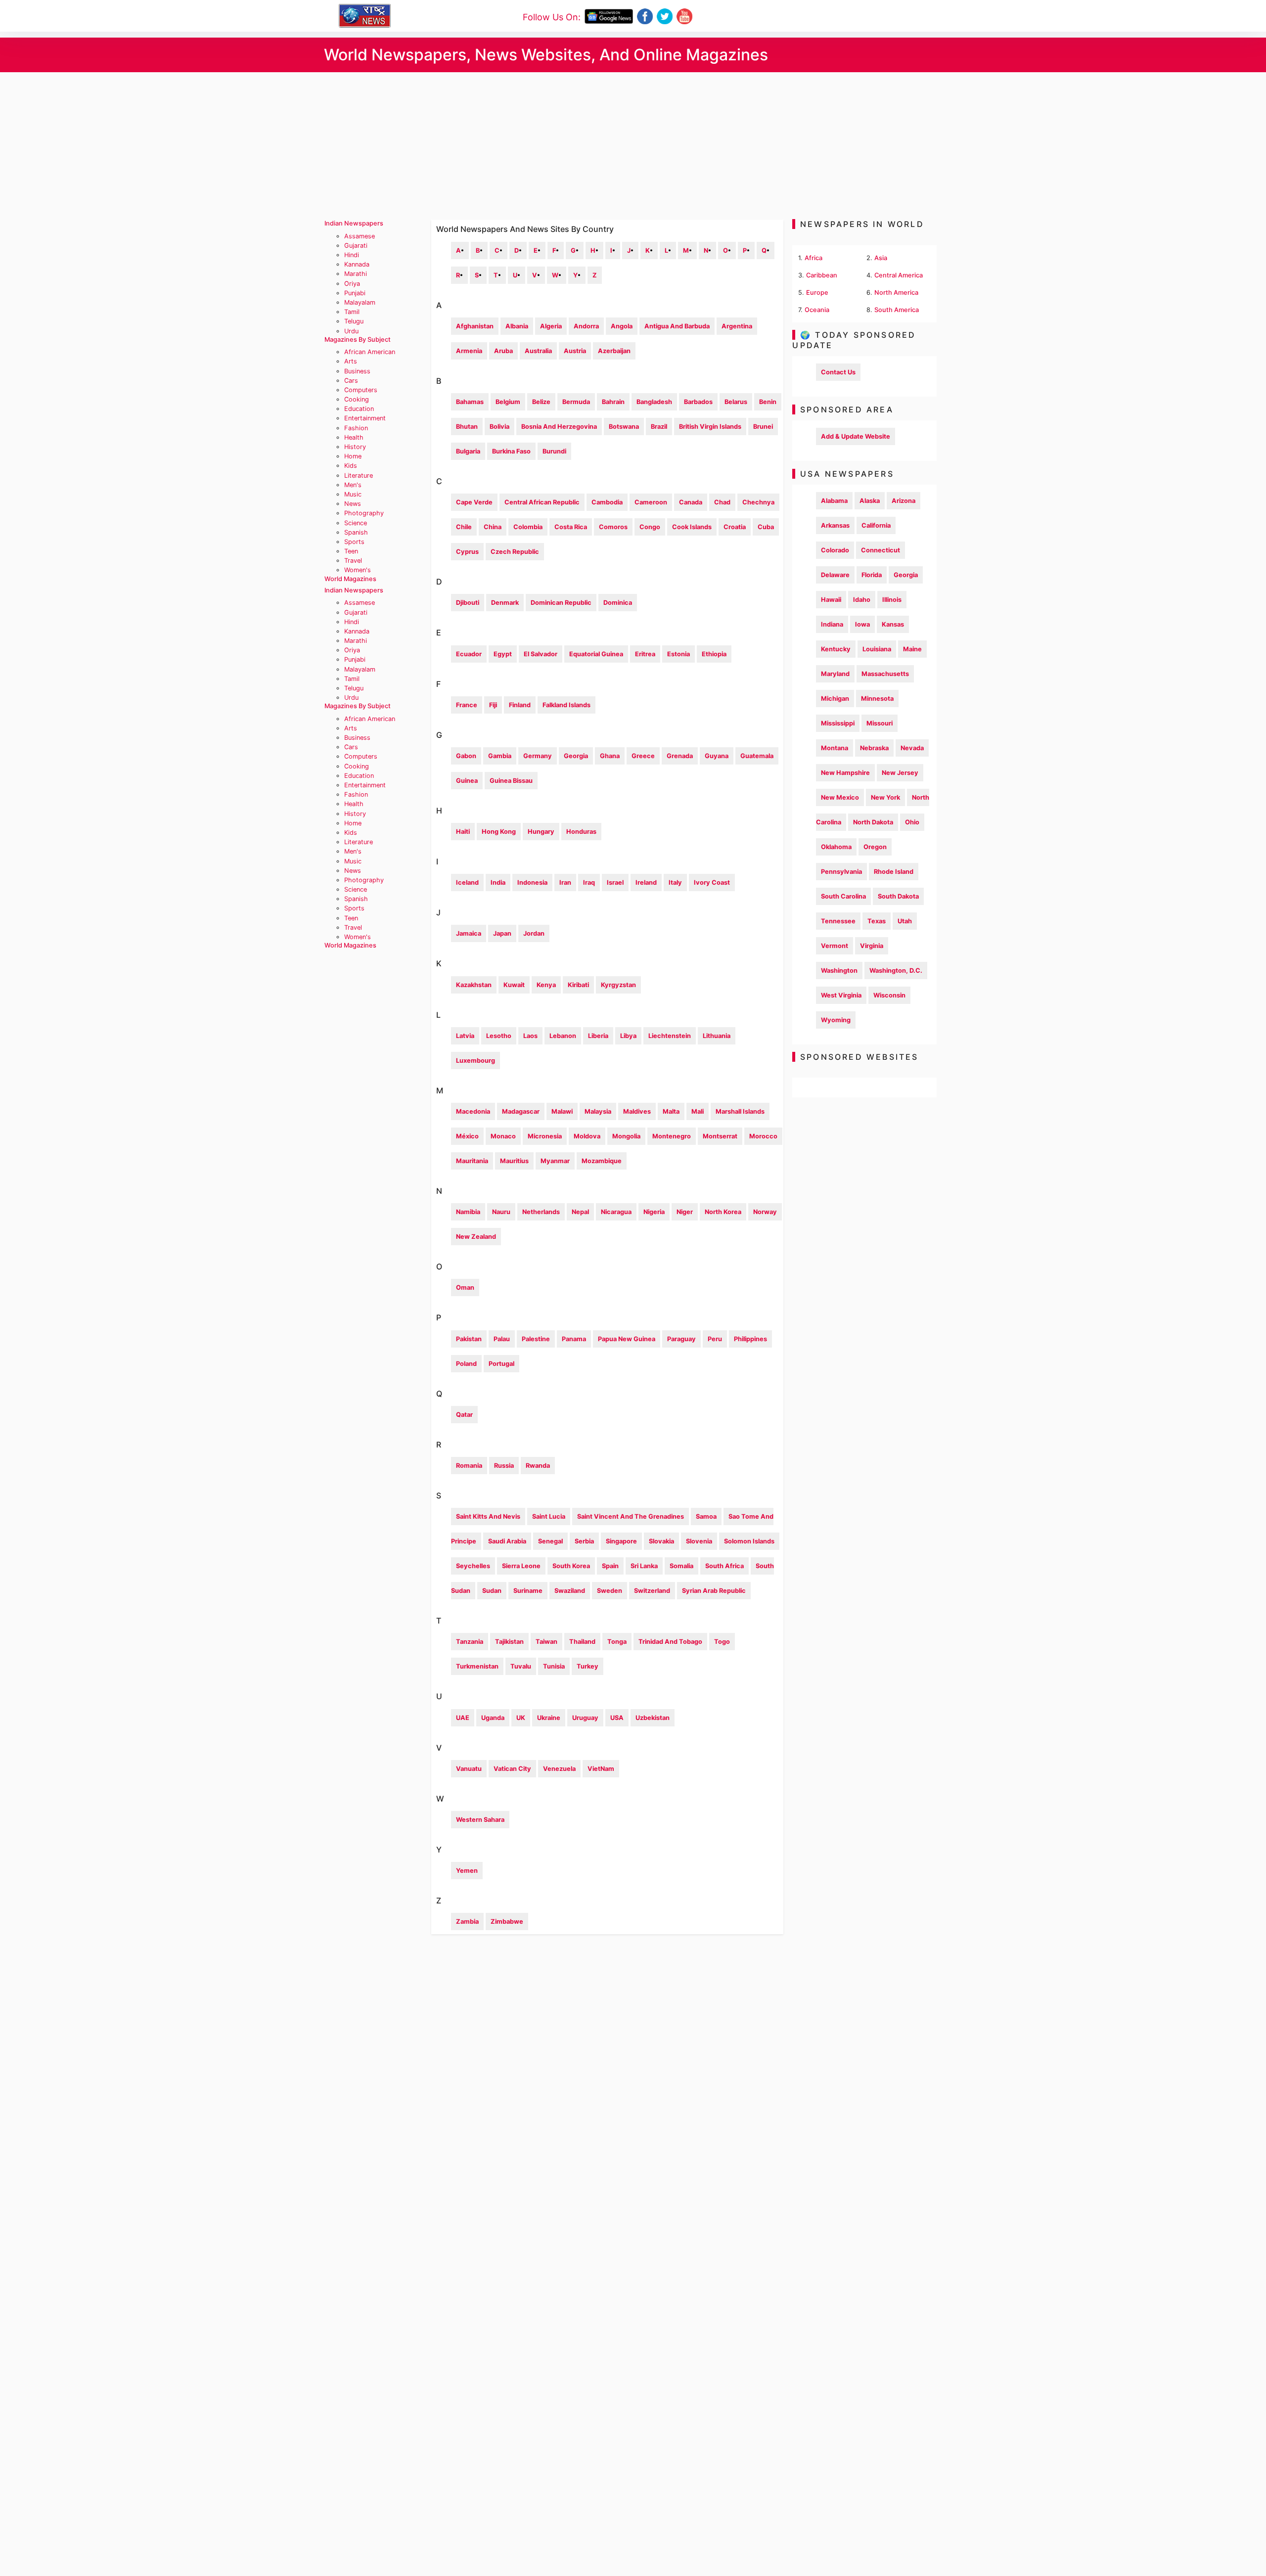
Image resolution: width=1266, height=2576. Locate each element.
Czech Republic (515, 552)
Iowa (862, 624)
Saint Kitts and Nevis (488, 1516)
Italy (675, 882)
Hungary (541, 832)
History (355, 447)
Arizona (904, 501)
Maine (912, 649)
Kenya (546, 985)
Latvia (465, 1036)
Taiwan (546, 1642)
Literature (359, 475)
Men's (353, 485)
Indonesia (532, 882)
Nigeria (654, 1212)
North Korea (723, 1212)
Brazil (659, 427)
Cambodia (607, 502)
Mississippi (838, 723)
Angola (622, 326)
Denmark (505, 603)
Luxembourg (475, 1061)
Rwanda (538, 1466)
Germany (538, 756)
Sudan (492, 1591)
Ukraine (549, 1718)
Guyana (717, 756)
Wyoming (836, 1020)
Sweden (610, 1591)
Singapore (621, 1541)
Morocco (763, 1136)
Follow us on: (552, 17)
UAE (463, 1718)
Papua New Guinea (627, 1339)
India (498, 882)
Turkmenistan (477, 1666)
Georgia (576, 756)
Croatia (735, 527)
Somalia (681, 1566)
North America (896, 293)
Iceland (467, 882)
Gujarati (356, 246)
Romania (469, 1466)
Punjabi (355, 293)
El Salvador (541, 654)
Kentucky (836, 649)
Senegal (550, 1541)
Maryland (835, 674)
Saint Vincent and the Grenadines (631, 1516)
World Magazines (350, 579)
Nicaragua (616, 1212)
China (493, 527)
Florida (872, 575)
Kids (351, 466)
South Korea (571, 1566)
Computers (361, 390)
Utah (905, 921)
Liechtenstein (670, 1036)
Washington (839, 971)
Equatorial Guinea (596, 654)
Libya (628, 1036)
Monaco (503, 1136)
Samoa (706, 1516)
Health (354, 437)
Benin (768, 402)
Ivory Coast (712, 882)
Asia (881, 258)
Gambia (500, 756)
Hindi (352, 255)
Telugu (354, 321)
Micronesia (545, 1136)
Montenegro (672, 1136)
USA (617, 1718)
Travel (353, 561)
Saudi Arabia (507, 1541)
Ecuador (469, 654)
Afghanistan (475, 326)
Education (359, 409)
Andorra (586, 326)
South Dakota (898, 896)
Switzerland (652, 1591)
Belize (541, 402)
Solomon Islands (749, 1541)
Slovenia (699, 1541)
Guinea (467, 781)
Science (356, 523)
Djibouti (468, 603)
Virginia (872, 946)
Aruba (503, 351)
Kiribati (578, 985)
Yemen (467, 1871)
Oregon (875, 847)
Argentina (737, 326)
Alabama (834, 501)
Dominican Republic (561, 603)
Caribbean (822, 275)
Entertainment (365, 418)
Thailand (582, 1642)
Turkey (588, 1666)
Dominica (618, 603)
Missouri (880, 723)
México (467, 1136)
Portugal (501, 1364)
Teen (351, 551)
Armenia (469, 351)
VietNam (601, 1769)
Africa (814, 258)
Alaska (870, 501)
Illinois (892, 600)
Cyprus (467, 552)
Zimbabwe (507, 1921)
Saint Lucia (549, 1516)
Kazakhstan (474, 985)
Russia (504, 1466)
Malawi (562, 1111)
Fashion (356, 428)
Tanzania (470, 1642)
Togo (722, 1642)
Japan (502, 933)
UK (521, 1718)
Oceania (817, 310)
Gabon (466, 756)
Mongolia (626, 1136)
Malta (671, 1111)
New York (885, 797)
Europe (817, 293)
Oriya (352, 284)
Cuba (766, 527)
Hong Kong (499, 832)
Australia (538, 351)
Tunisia (554, 1666)
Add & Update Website (856, 436)
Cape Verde (474, 502)
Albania (517, 326)
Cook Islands (692, 527)
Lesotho (499, 1036)
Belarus (736, 402)
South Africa (724, 1566)
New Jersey (900, 773)
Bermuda (576, 402)
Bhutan (467, 427)
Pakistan (469, 1339)
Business (357, 371)
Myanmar (555, 1161)
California (876, 525)
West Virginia (841, 995)
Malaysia (598, 1111)
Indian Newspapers (354, 223)
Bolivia (499, 427)
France (467, 705)
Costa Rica (571, 527)
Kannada (357, 264)
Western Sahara (480, 1820)
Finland (520, 705)
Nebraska (874, 748)
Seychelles (473, 1566)
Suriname (528, 1591)
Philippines (750, 1339)
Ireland (646, 882)
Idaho (862, 600)
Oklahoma (836, 847)
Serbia (584, 1541)
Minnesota (877, 699)
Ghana (610, 756)
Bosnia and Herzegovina (559, 427)
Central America (899, 275)
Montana (835, 748)
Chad (722, 502)
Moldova (587, 1136)
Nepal (580, 1212)
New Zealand (476, 1237)
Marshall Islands (740, 1111)
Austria (575, 351)
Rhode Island (894, 872)
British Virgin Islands (710, 427)
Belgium (508, 402)
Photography (364, 513)
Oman (465, 1288)
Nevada (912, 748)
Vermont (835, 946)
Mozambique (602, 1161)
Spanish (356, 532)
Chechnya (758, 502)
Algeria (551, 326)
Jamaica (469, 933)
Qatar (464, 1415)
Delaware (835, 575)
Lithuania (717, 1036)
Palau (502, 1339)
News (353, 504)
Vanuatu (469, 1769)
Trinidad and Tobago (670, 1642)
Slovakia (661, 1541)
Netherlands (541, 1212)
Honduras (581, 832)
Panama (574, 1339)
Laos (530, 1036)
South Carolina (843, 896)
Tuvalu (521, 1666)
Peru (715, 1339)
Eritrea (645, 654)
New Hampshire (845, 773)
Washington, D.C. (896, 971)
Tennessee (838, 921)
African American (370, 352)
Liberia (598, 1036)
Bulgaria (468, 451)
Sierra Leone (521, 1566)
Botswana (624, 427)
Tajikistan (509, 1642)
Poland (466, 1364)
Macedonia (473, 1111)
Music (353, 494)
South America (897, 310)
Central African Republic (542, 502)
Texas (877, 921)
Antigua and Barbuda (677, 326)
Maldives (637, 1111)
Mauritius (514, 1161)
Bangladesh (654, 402)
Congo (650, 527)
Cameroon (651, 502)
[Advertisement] (633, 146)
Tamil (352, 312)
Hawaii (831, 600)
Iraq (589, 882)
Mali (698, 1111)
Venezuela (559, 1769)
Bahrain (613, 402)
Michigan (835, 699)
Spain (610, 1566)
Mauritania (472, 1161)
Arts (351, 361)
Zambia (467, 1921)
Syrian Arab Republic (714, 1591)
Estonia (678, 654)
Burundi (554, 451)
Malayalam (360, 302)
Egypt (503, 654)
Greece (643, 756)
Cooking (357, 399)
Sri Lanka (644, 1566)
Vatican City (512, 1769)
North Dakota (873, 822)
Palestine (536, 1339)
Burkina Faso (511, 451)
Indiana (832, 624)
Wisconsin (889, 995)
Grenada (680, 756)
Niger (685, 1212)
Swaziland (570, 1591)
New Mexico (840, 797)
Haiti (463, 832)
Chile (464, 527)
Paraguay (681, 1339)
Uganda (493, 1718)
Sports (354, 542)
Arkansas (835, 525)
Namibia (468, 1212)
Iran (565, 882)
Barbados (698, 402)
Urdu (351, 331)
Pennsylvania (841, 872)
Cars (351, 381)
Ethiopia (714, 654)
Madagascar (521, 1111)
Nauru (501, 1212)
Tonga (617, 1642)
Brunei (763, 427)
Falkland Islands (566, 705)
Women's (358, 570)
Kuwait (514, 985)
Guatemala (757, 756)
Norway (765, 1212)
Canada (691, 502)
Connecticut (881, 550)
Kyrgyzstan (618, 985)
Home (353, 456)
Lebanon (563, 1036)
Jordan (534, 933)
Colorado (835, 550)
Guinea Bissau (511, 781)
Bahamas (470, 402)
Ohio (912, 822)
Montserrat (720, 1136)
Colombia (528, 527)
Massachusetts (885, 674)
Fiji (493, 705)
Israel (615, 882)
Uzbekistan (653, 1718)
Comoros (613, 527)
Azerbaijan (614, 351)
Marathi (356, 274)
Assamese (360, 236)
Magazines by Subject (358, 339)
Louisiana (877, 649)
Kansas (893, 624)
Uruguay (585, 1718)
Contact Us (838, 372)
